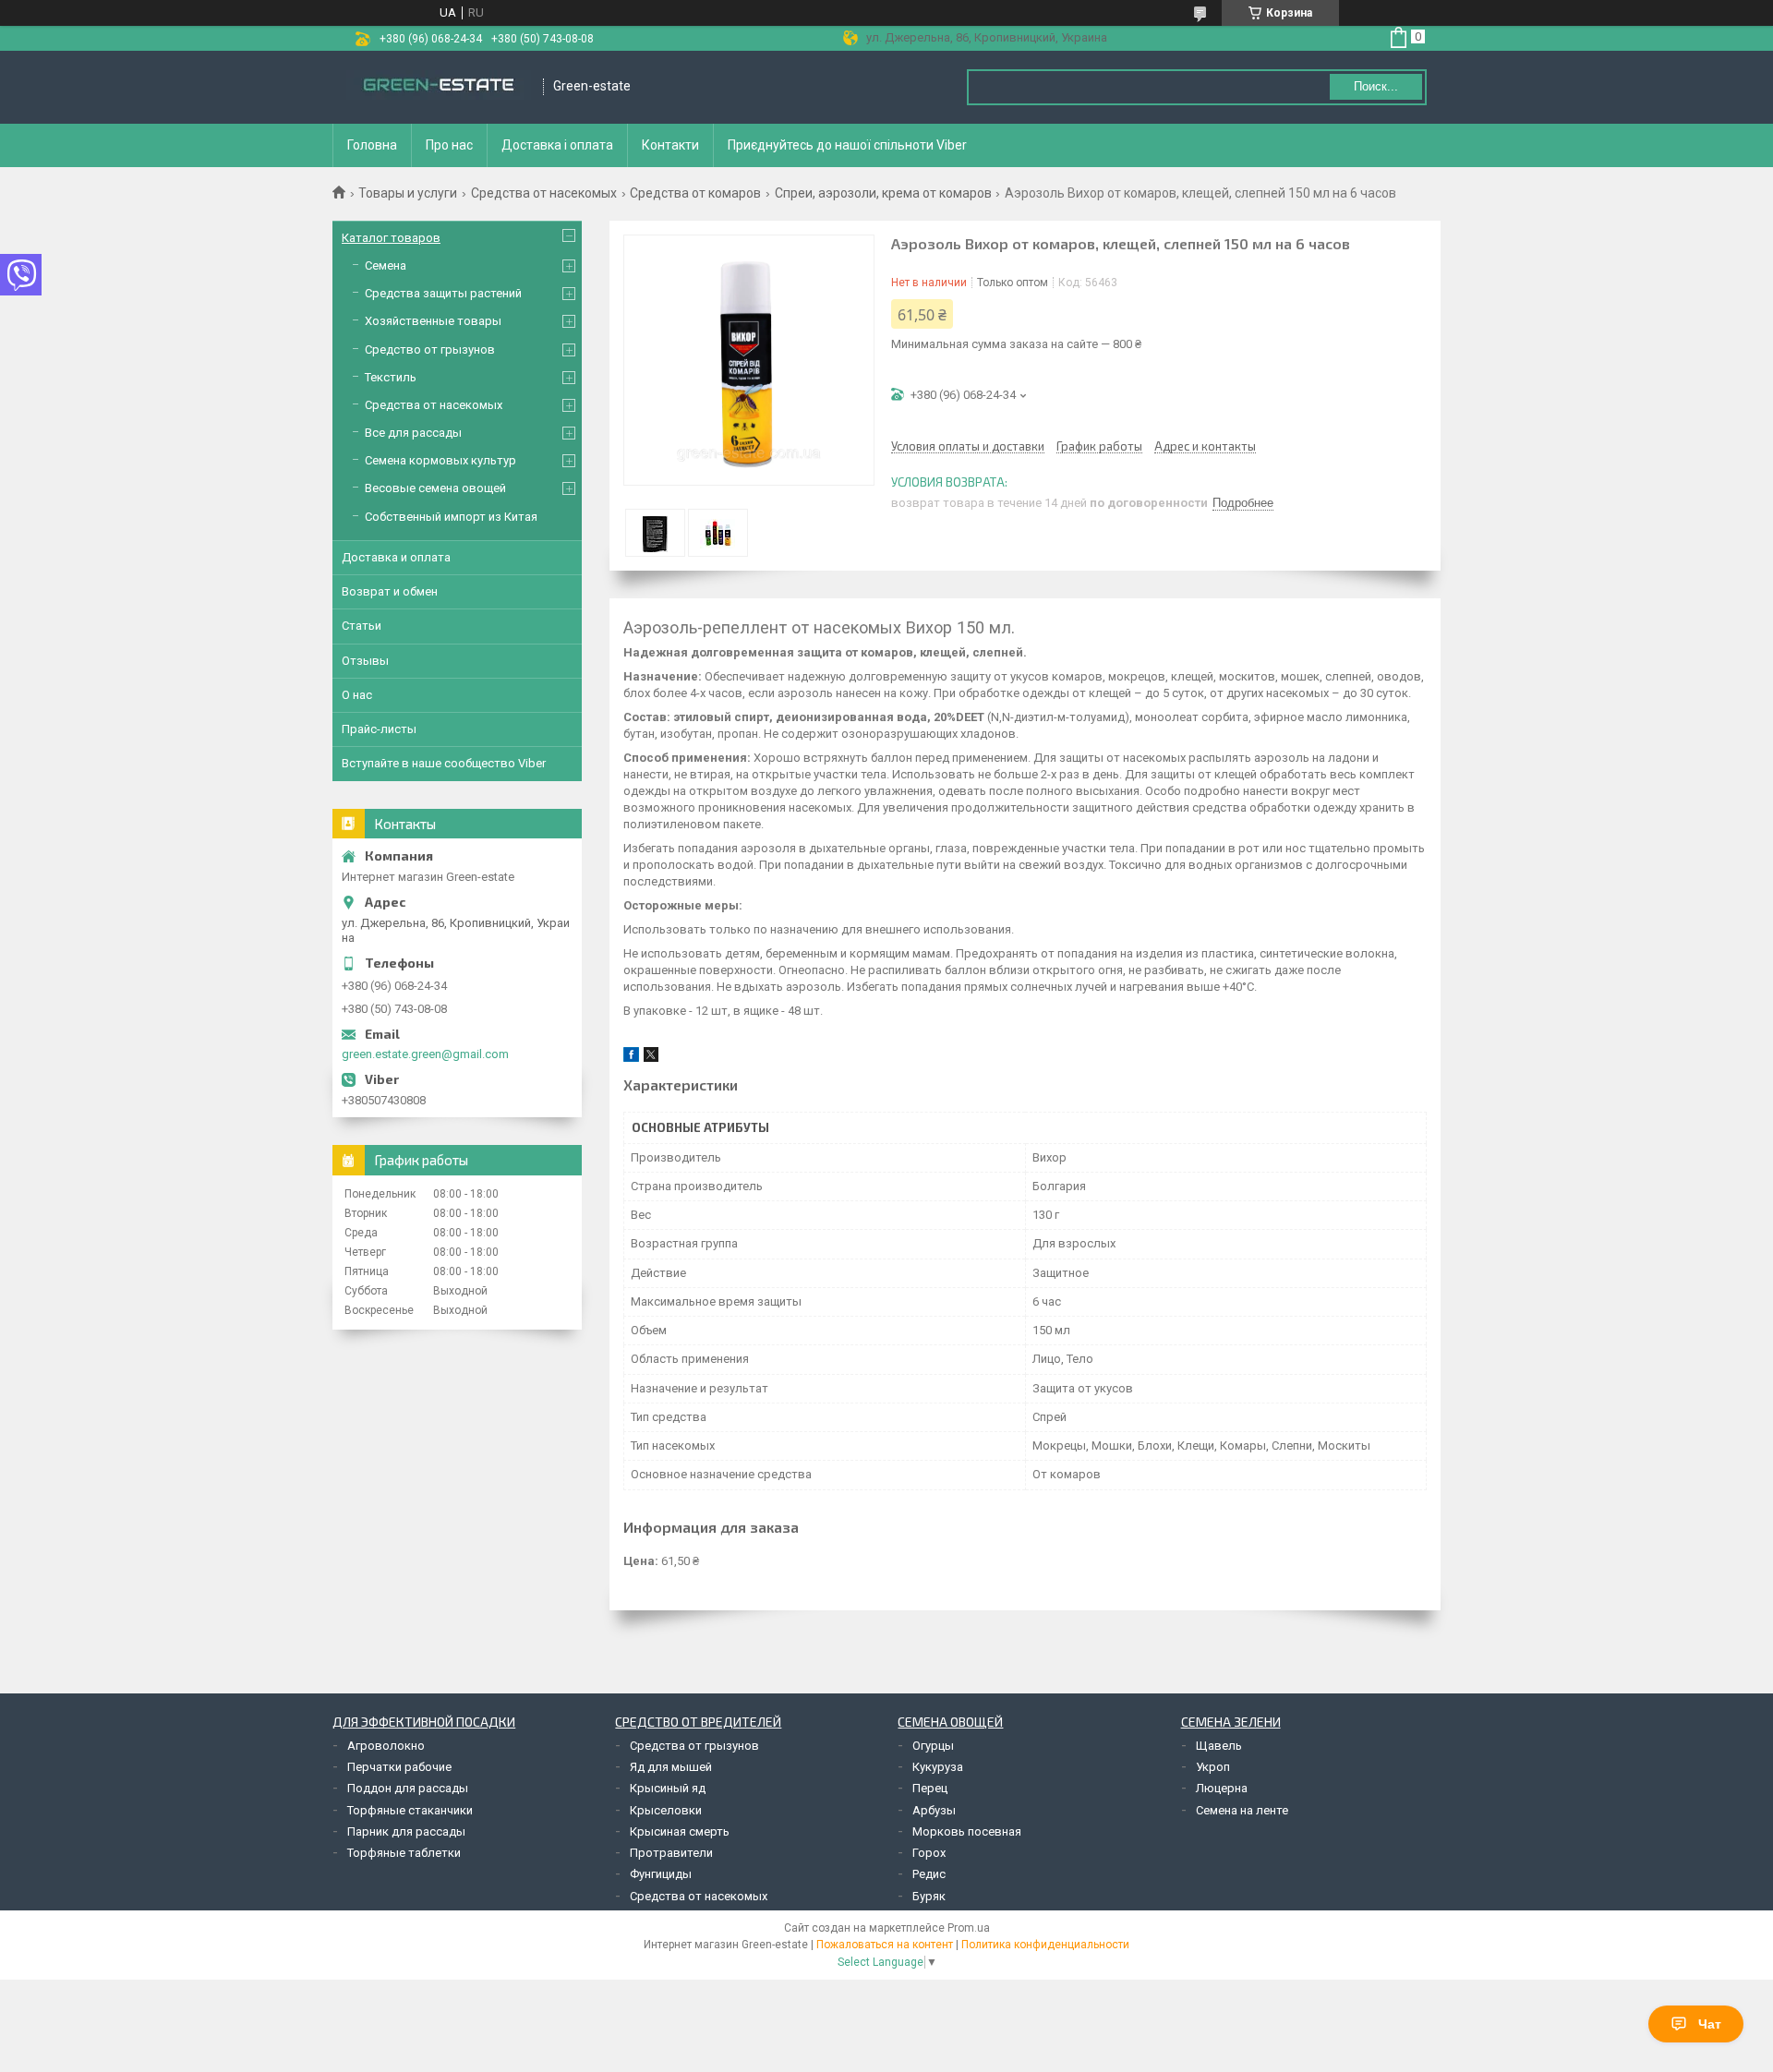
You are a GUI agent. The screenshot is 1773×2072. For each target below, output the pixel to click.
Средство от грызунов (430, 349)
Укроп (1213, 1767)
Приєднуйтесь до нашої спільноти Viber (847, 145)
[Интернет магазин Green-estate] (439, 87)
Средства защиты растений (443, 293)
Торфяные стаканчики (410, 1810)
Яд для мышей (671, 1767)
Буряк (929, 1896)
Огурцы (933, 1746)
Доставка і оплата (557, 145)
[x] (651, 1058)
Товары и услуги (408, 193)
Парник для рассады (406, 1831)
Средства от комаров (695, 193)
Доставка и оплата (396, 557)
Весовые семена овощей (435, 488)
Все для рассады (413, 433)
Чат (1710, 2024)
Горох (929, 1853)
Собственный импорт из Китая (451, 517)
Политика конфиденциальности (1045, 1945)
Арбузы (934, 1810)
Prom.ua (969, 1928)
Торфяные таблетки (404, 1853)
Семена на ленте (1242, 1810)
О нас (357, 695)
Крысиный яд (668, 1788)
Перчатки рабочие (399, 1767)
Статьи (362, 626)
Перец (930, 1788)
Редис (929, 1874)
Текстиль (391, 377)
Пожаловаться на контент (885, 1945)
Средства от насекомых (544, 193)
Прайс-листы (379, 729)
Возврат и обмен (390, 591)
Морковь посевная (967, 1831)
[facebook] (631, 1058)
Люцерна (1222, 1788)
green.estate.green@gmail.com (425, 1054)
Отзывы (365, 661)
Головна (372, 145)
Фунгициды (661, 1874)
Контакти (670, 145)
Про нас (449, 145)
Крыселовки (666, 1810)
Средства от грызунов (694, 1746)
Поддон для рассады (408, 1788)
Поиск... (1376, 86)
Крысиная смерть (680, 1831)
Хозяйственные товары (433, 321)
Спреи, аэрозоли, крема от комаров (883, 193)
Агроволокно (386, 1746)
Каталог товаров (391, 238)
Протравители (671, 1853)
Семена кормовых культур (440, 460)
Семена (386, 265)
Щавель (1219, 1746)
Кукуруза (938, 1767)
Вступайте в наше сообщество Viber (444, 763)
